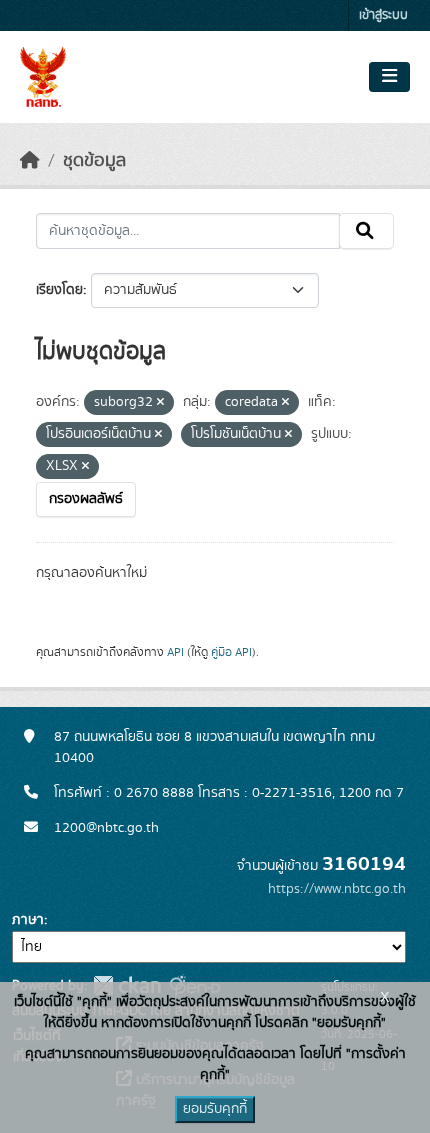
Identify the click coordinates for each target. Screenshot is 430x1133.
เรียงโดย (59, 290)
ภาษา (28, 920)
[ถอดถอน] (160, 403)
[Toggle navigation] (389, 77)
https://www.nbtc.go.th (337, 889)
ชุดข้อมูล (94, 161)
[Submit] (366, 231)
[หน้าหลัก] (30, 161)
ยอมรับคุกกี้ (215, 1109)
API (175, 652)
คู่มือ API (231, 652)
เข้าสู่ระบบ (383, 15)
